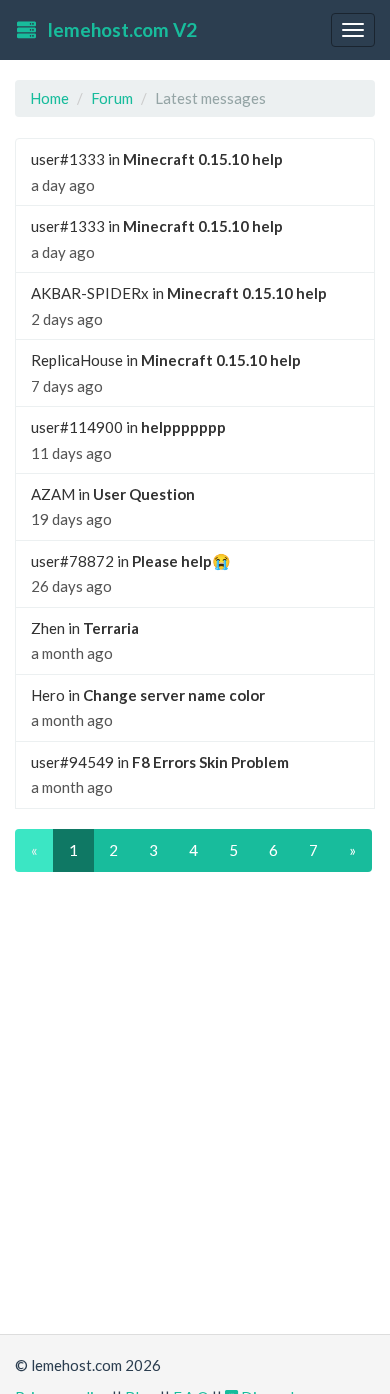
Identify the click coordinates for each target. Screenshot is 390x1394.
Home (49, 98)
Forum (112, 98)
